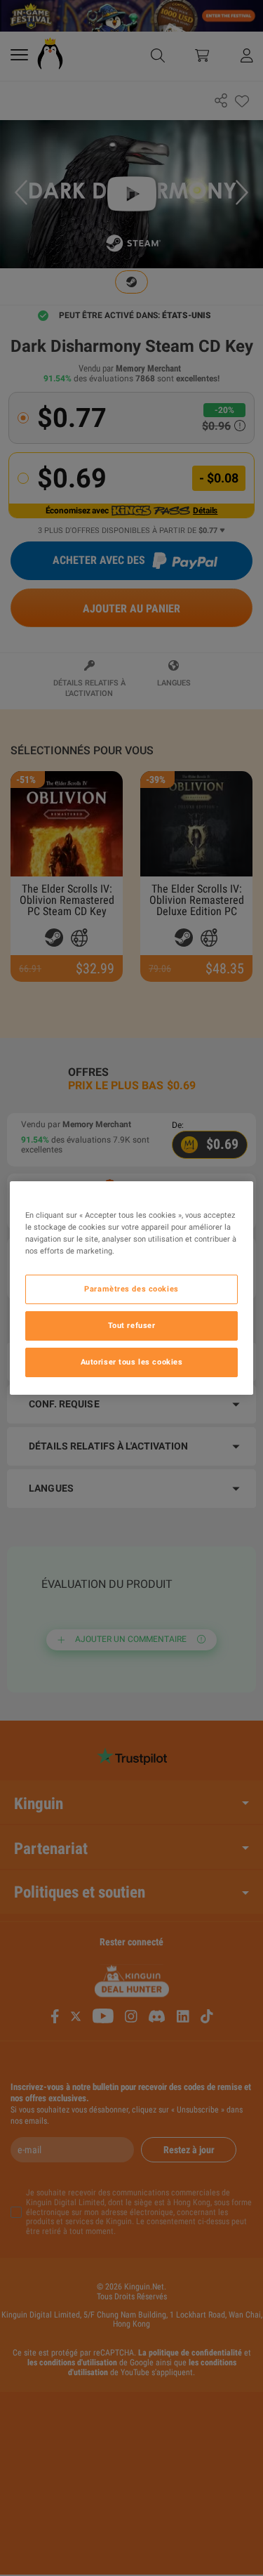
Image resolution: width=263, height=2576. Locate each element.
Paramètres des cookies (131, 1289)
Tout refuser (132, 1325)
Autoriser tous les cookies (132, 1362)
